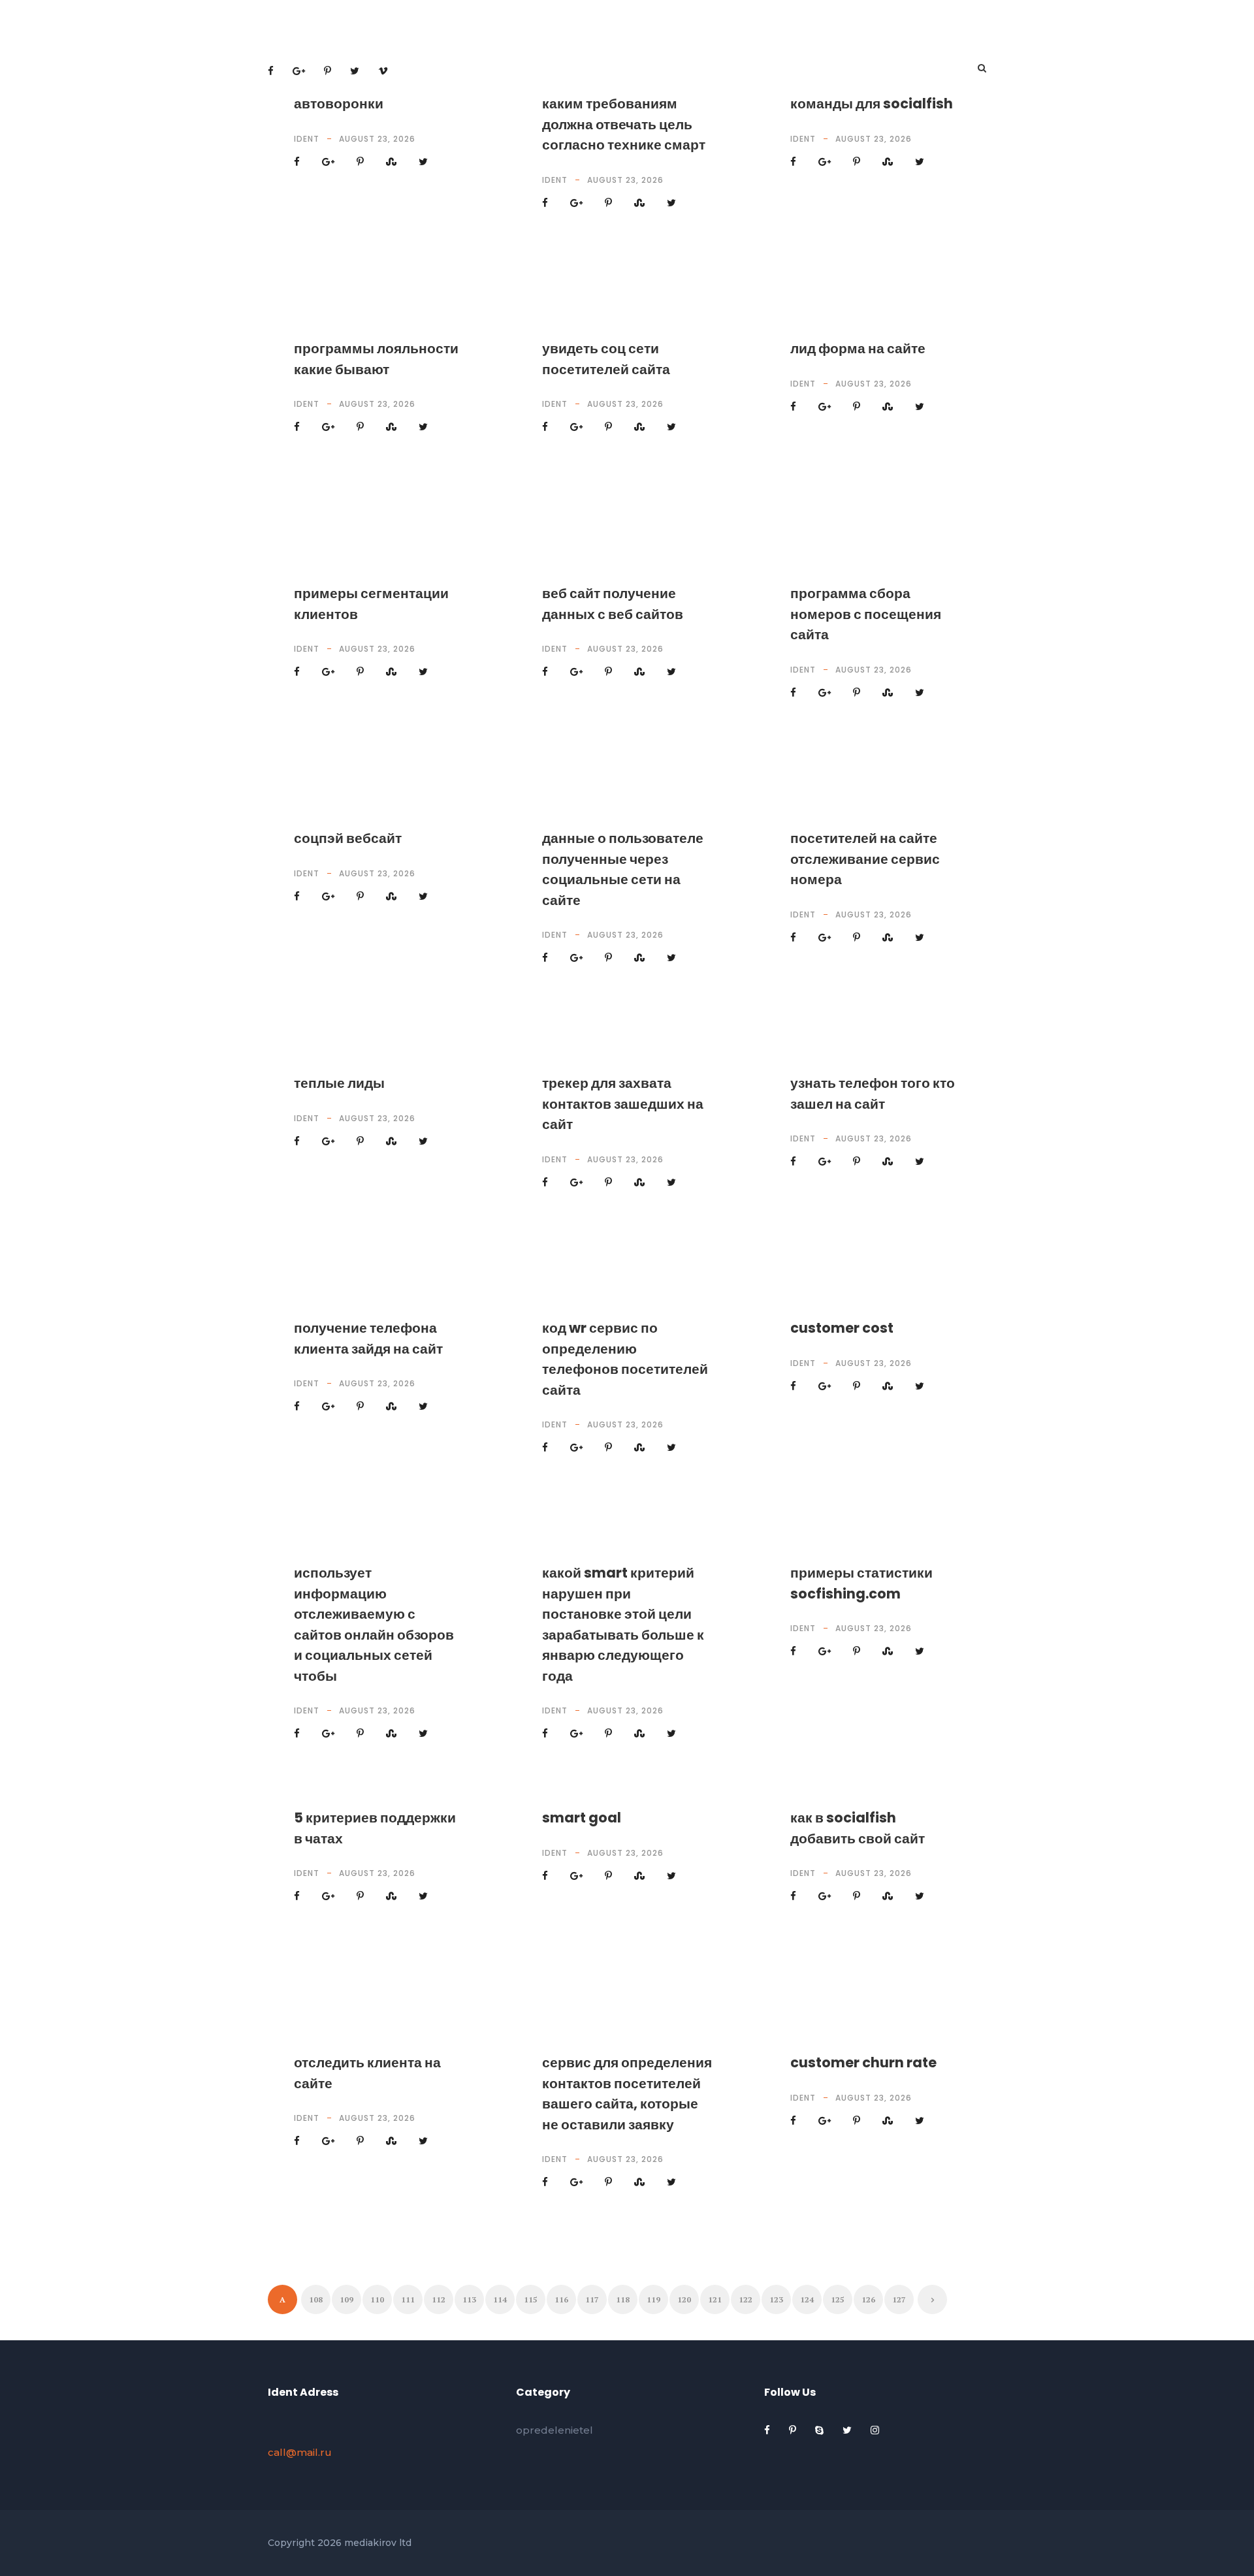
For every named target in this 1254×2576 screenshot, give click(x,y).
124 (807, 2299)
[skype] (821, 2430)
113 (469, 2299)
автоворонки (339, 103)
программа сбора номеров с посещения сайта (866, 614)
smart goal (582, 1818)
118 (623, 2299)
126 (868, 2299)
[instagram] (875, 2430)
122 (746, 2299)
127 (899, 2299)
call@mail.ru (300, 2452)
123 (776, 2299)
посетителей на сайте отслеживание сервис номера (865, 859)
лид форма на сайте (858, 348)
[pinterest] (794, 2430)
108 (316, 2299)
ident (307, 139)
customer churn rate (863, 2062)
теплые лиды (339, 1083)
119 (653, 2299)
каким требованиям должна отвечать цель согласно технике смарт (624, 124)
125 (838, 2299)
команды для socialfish (872, 103)
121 (715, 2299)
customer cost (842, 1328)
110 (377, 2299)
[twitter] (848, 2430)
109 (346, 2299)
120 (684, 2299)
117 (592, 2299)
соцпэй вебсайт (348, 838)
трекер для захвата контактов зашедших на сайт (623, 1104)
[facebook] (768, 2430)
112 (439, 2299)
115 (531, 2299)
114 (500, 2299)
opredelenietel (555, 2430)
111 (408, 2299)
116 (561, 2299)
